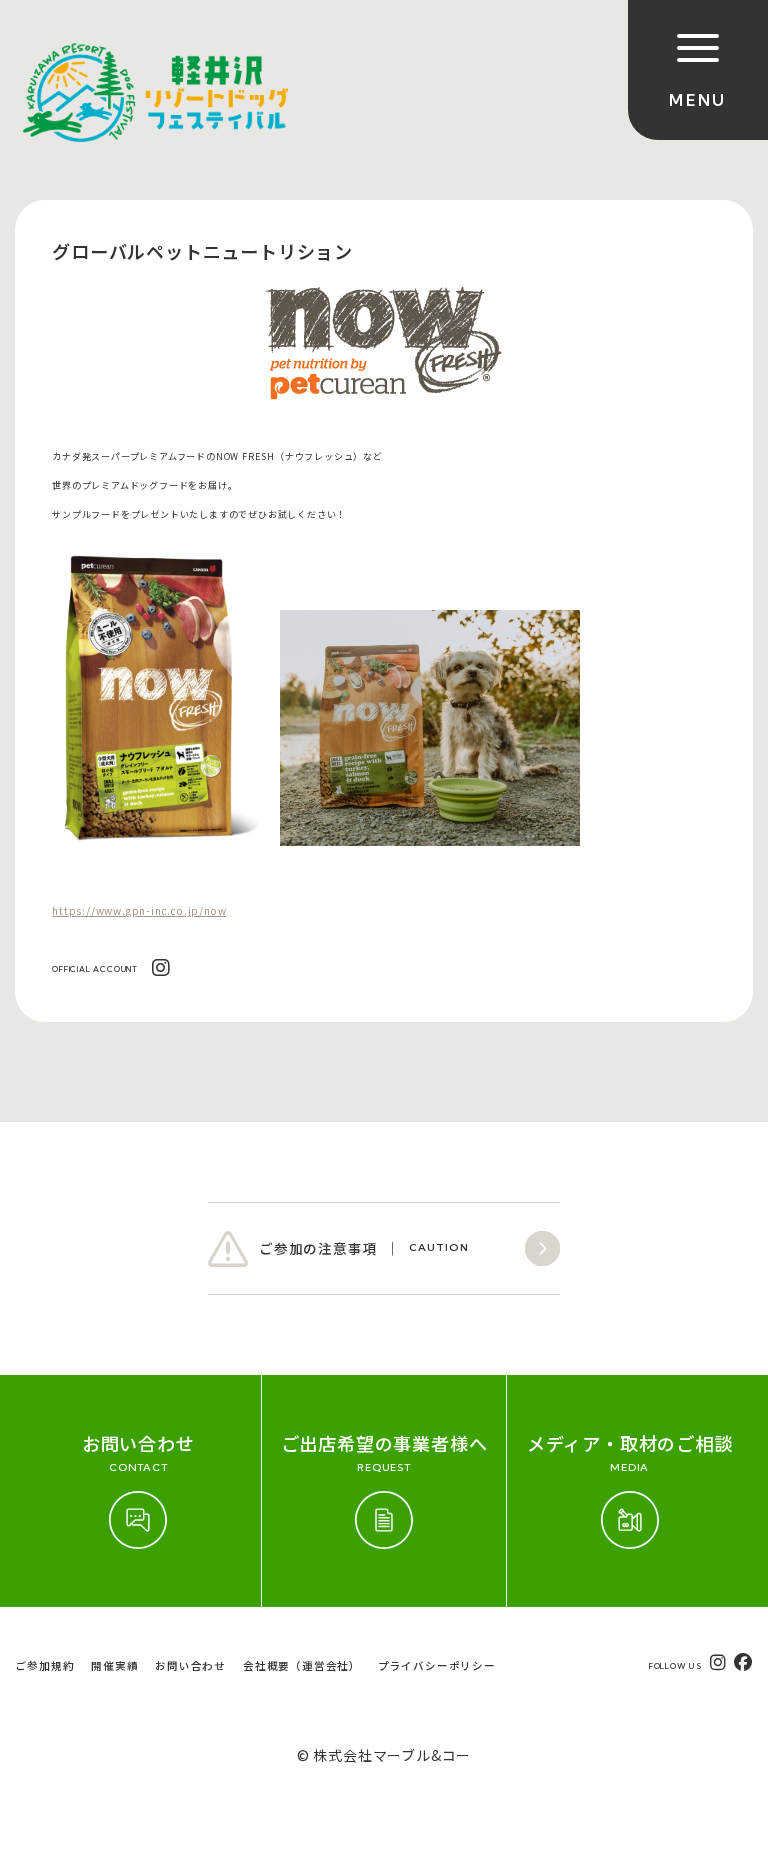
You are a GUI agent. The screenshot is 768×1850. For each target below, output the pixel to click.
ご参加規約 (44, 1665)
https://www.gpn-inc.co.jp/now (139, 910)
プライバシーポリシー (437, 1665)
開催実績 (114, 1665)
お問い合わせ (190, 1665)
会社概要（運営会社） (302, 1665)
